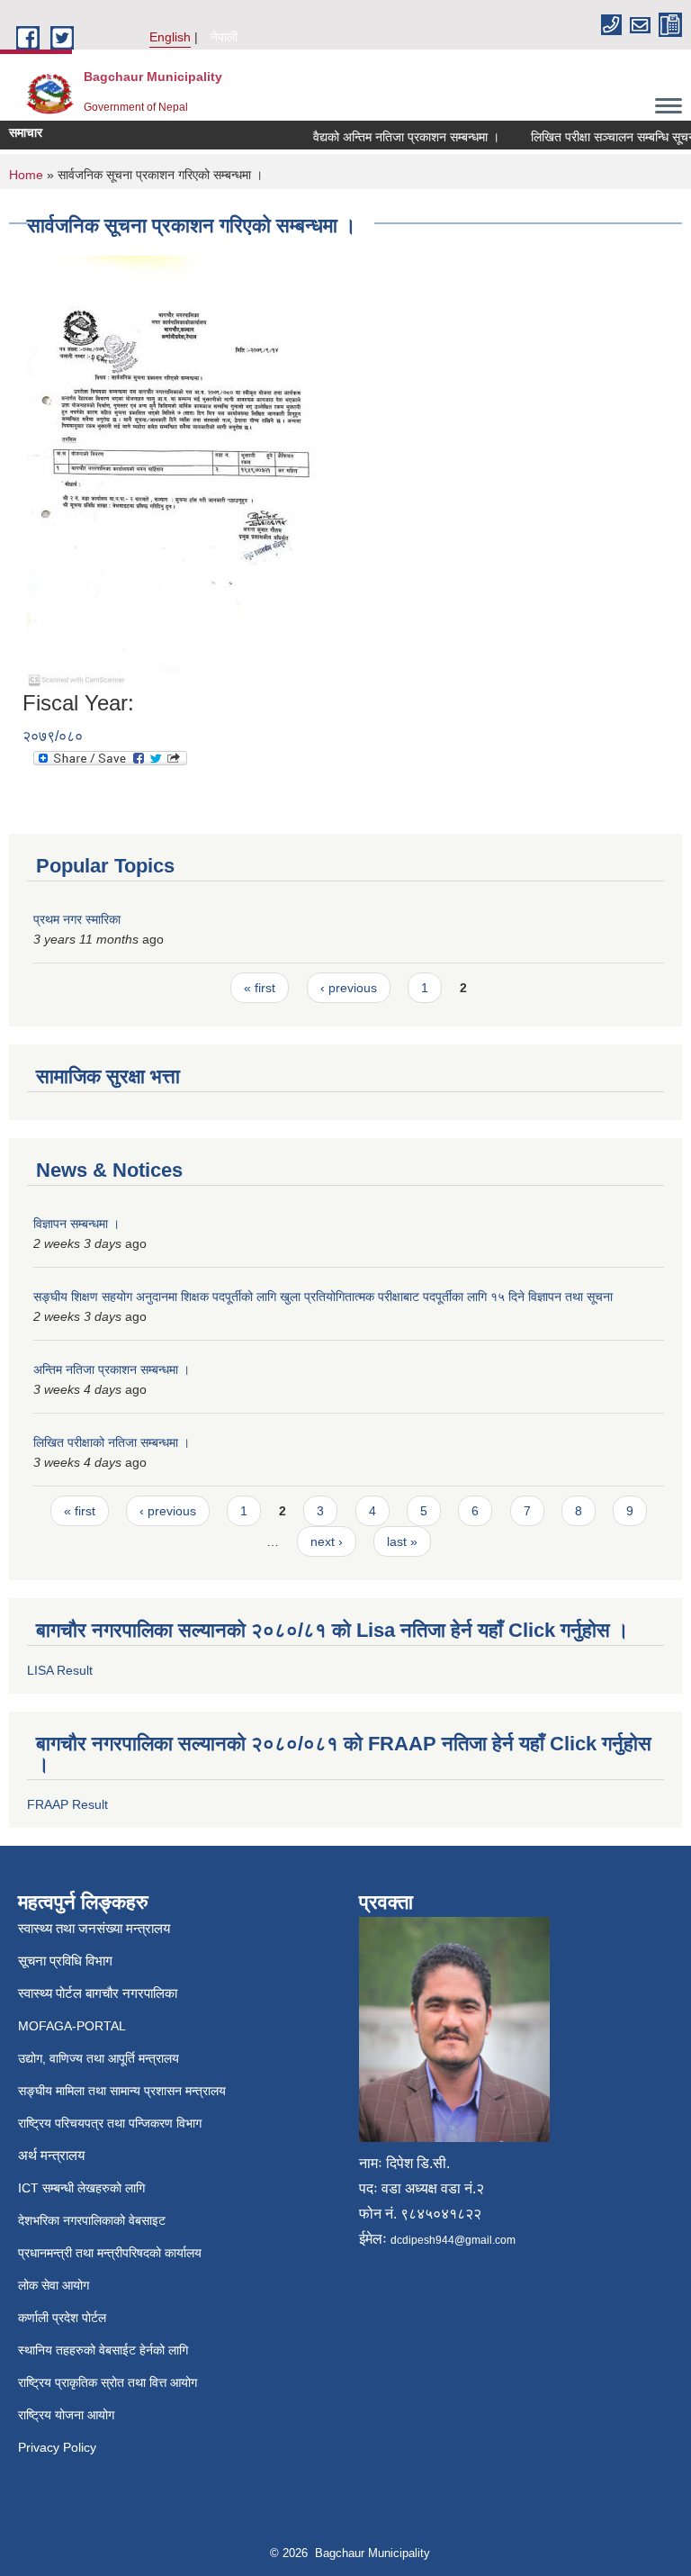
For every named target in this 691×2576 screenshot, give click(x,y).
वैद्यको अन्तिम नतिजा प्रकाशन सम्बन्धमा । (393, 137)
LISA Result (60, 1670)
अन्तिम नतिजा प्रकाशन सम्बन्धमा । (112, 1369)
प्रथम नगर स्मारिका (77, 919)
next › (327, 1541)
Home (26, 175)
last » (402, 1541)
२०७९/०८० (53, 736)
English (170, 37)
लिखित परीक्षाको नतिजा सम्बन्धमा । (112, 1442)
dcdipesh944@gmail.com (453, 2240)
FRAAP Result (67, 1804)
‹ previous (349, 988)
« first (260, 988)
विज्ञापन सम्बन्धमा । (76, 1224)
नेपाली (224, 37)
